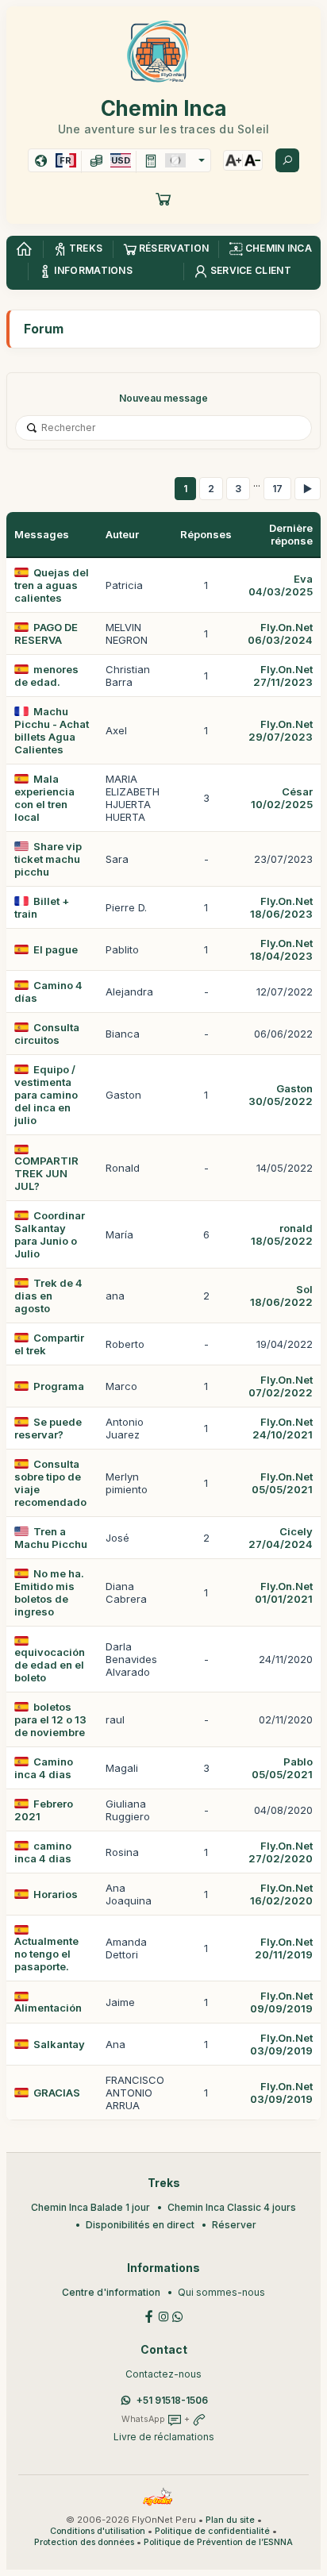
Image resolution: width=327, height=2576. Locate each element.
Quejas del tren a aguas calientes (52, 585)
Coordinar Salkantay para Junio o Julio (50, 1234)
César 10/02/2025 (282, 798)
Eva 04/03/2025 (281, 585)
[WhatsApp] (178, 2315)
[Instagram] (163, 2315)
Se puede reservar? (48, 1428)
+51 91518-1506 (172, 2400)
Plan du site (230, 2520)
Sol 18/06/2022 (281, 1296)
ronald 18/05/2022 (282, 1234)
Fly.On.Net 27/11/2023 (283, 676)
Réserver (234, 2225)
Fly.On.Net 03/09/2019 (281, 2044)
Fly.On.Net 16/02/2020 (281, 1894)
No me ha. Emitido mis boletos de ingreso (49, 1592)
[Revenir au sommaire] (24, 249)
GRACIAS (57, 2093)
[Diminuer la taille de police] (252, 160)
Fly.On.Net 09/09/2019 (281, 2002)
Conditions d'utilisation (98, 2531)
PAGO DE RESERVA (46, 633)
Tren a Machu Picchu (51, 1538)
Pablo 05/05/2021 (282, 1768)
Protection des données (84, 2542)
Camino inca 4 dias (44, 1768)
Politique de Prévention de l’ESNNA (218, 2542)
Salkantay (59, 2044)
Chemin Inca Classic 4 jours (232, 2207)
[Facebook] (149, 2315)
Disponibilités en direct (140, 2225)
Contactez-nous (163, 2374)
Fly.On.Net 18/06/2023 (281, 907)
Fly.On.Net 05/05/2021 (282, 1483)
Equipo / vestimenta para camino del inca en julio (46, 1095)
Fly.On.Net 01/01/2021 (284, 1592)
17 (277, 489)
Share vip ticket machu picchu (48, 859)
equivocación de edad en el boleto (50, 1665)
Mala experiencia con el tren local (44, 798)
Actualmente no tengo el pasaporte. (46, 1954)
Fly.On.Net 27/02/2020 (281, 1852)
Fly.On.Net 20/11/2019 (284, 1948)
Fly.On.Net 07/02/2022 (281, 1386)
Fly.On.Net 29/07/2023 (281, 730)
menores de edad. (46, 676)
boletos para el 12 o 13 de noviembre (50, 1719)
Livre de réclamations (164, 2437)
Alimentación (48, 2008)
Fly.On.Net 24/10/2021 (283, 1428)
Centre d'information (111, 2292)
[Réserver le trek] (163, 198)
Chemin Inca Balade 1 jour (90, 2207)
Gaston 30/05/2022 (281, 1095)
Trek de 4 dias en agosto (48, 1296)
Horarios (56, 1894)
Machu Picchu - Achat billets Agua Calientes (52, 730)
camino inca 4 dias (43, 1852)
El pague (56, 949)
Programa (59, 1386)
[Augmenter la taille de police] (233, 160)
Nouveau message (163, 398)
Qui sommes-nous (221, 2292)
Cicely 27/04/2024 (281, 1538)
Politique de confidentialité (212, 2531)
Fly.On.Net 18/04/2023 (281, 949)
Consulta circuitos (47, 1034)
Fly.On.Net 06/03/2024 (280, 633)
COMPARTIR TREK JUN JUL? (46, 1173)
